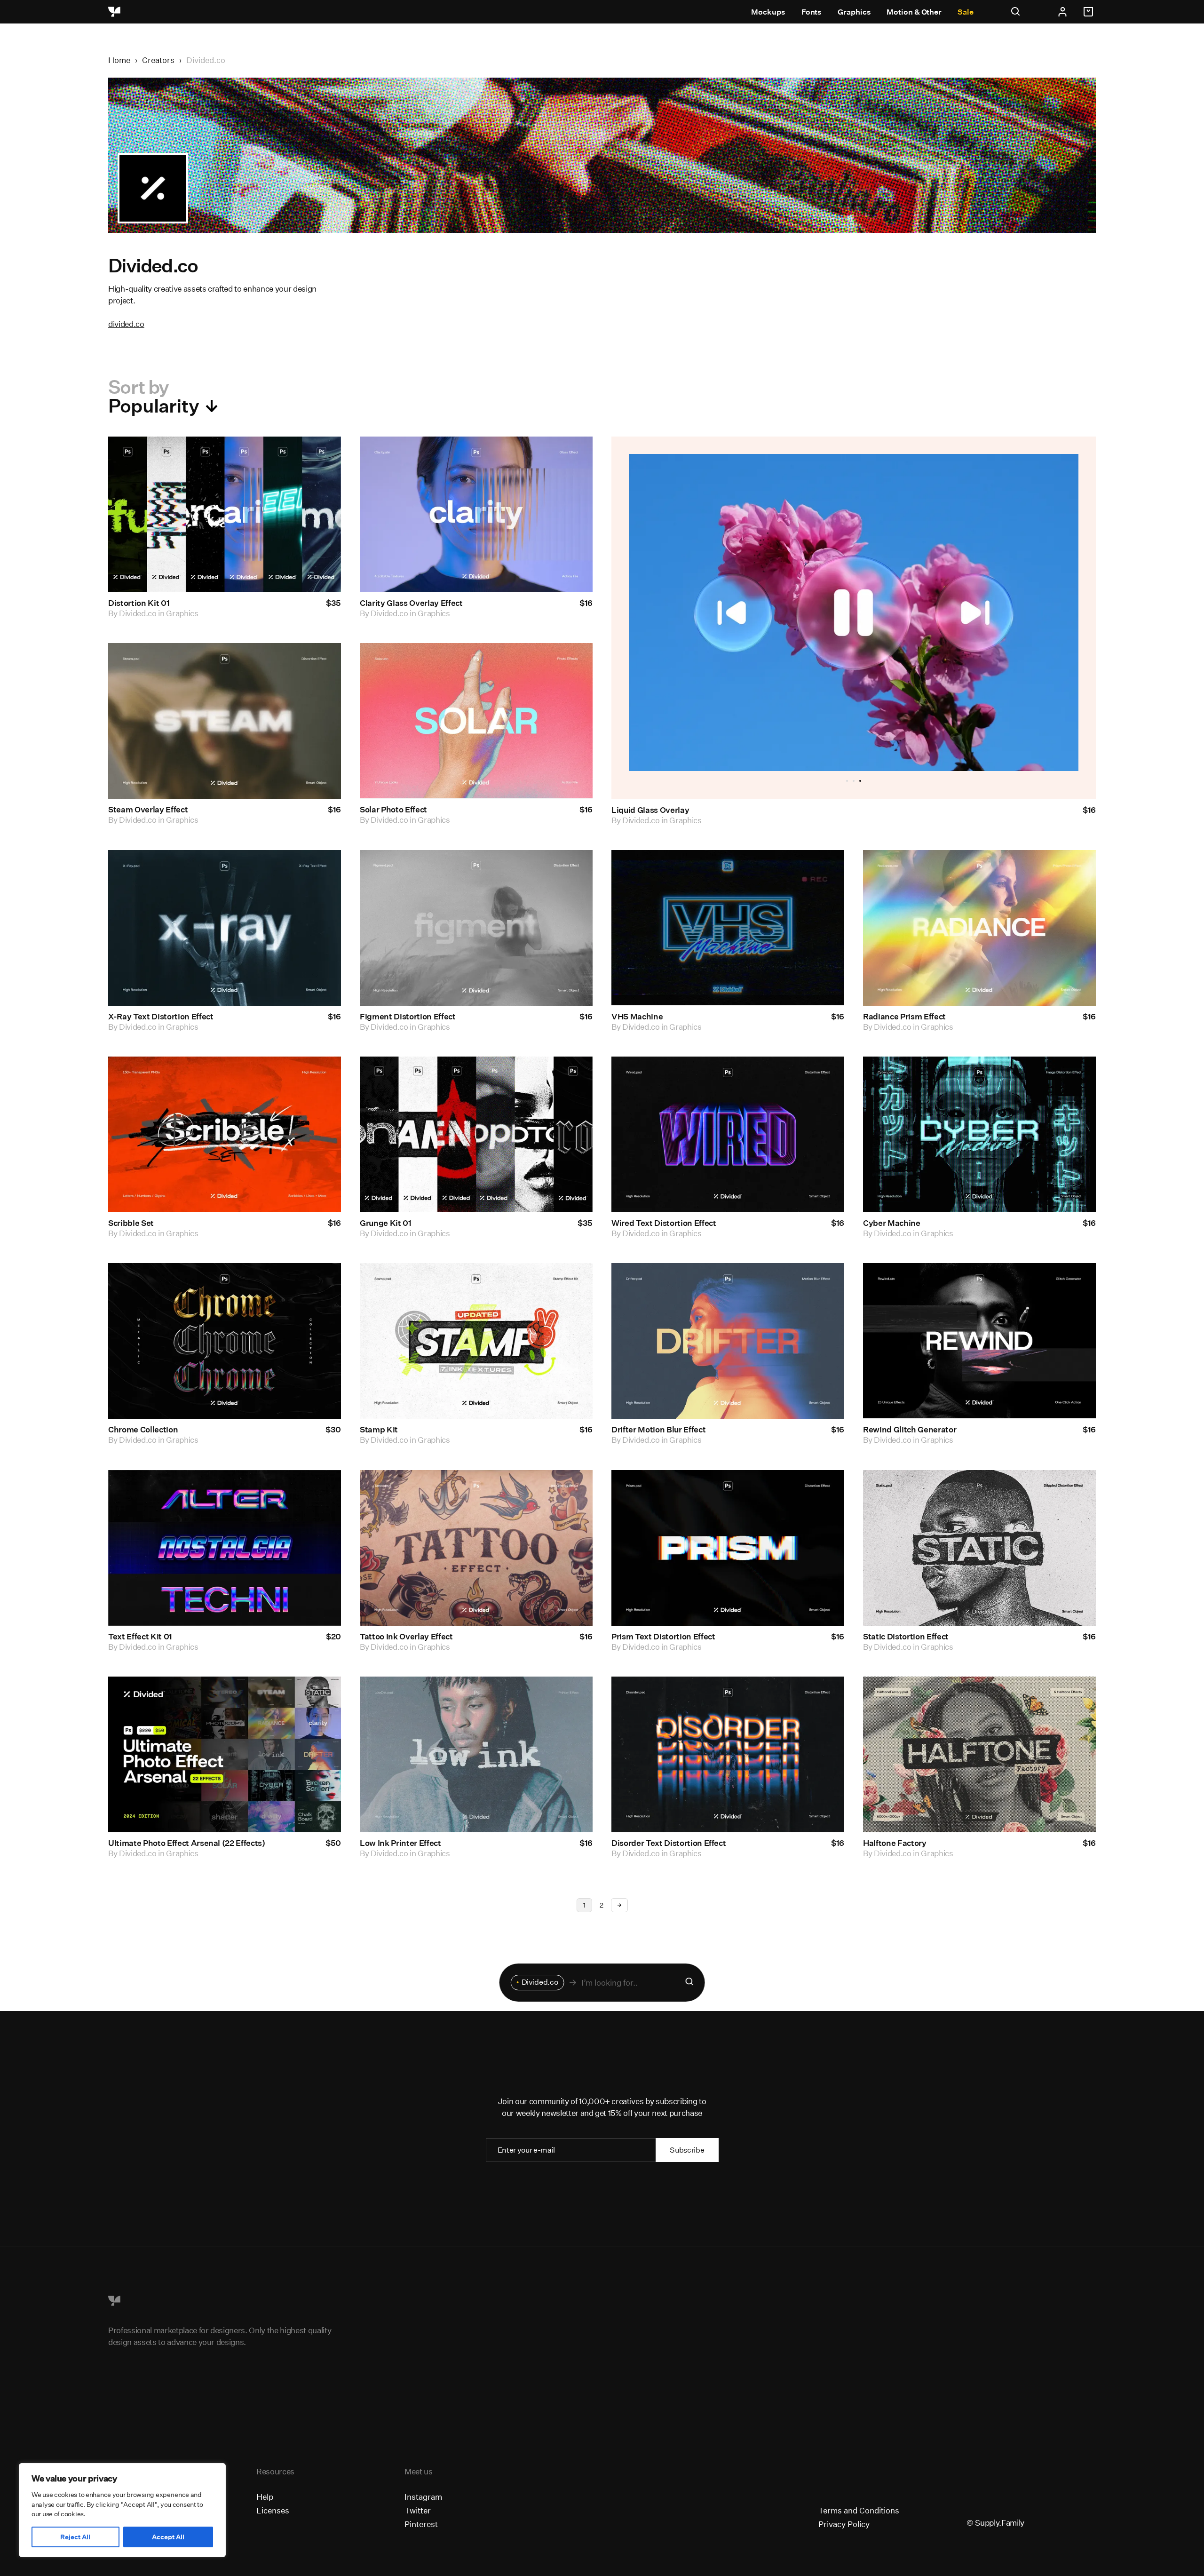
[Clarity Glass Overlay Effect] (476, 514)
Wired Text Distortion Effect (664, 1223)
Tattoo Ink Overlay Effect (406, 1636)
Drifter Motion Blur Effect (658, 1430)
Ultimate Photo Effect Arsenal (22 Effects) (187, 1843)
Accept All (168, 2537)
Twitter (418, 2510)
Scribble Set (131, 1223)
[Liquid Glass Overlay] (854, 612)
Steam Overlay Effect (148, 810)
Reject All (75, 2537)
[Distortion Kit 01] (225, 514)
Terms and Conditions (859, 2510)
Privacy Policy (844, 2524)
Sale (966, 12)
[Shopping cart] (1090, 12)
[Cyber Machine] (979, 1134)
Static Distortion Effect (906, 1636)
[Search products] (689, 1983)
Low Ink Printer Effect (400, 1843)
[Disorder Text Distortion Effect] (728, 1754)
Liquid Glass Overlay (650, 810)
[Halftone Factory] (979, 1754)
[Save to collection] (321, 456)
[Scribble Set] (225, 1134)
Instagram (423, 2497)
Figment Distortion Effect (408, 1016)
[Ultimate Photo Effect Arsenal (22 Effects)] (225, 1754)
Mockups (768, 12)
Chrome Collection (143, 1430)
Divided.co (138, 613)
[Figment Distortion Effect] (476, 928)
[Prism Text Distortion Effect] (728, 1548)
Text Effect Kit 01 (140, 1636)
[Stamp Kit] (476, 1341)
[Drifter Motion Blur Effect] (728, 1341)
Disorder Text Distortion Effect (669, 1843)
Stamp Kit (379, 1430)
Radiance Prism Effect (904, 1016)
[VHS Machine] (728, 928)
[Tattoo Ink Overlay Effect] (476, 1548)
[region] (122, 2510)
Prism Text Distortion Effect (663, 1636)
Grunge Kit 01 (386, 1223)
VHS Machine (637, 1016)
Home (119, 60)
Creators (158, 60)
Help (265, 2497)
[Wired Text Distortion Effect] (728, 1134)
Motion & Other (914, 12)
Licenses (273, 2510)
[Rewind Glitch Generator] (979, 1341)
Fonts (812, 12)
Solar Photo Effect (393, 810)
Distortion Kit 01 (139, 603)
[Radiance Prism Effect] (979, 928)
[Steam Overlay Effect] (225, 721)
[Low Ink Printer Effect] (476, 1754)
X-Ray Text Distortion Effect (161, 1016)
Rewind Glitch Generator (910, 1430)
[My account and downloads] (1062, 12)
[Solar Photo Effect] (476, 721)
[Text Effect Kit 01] (225, 1548)
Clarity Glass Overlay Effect (411, 603)
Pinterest (421, 2524)
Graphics (854, 12)
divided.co (126, 324)
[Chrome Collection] (225, 1341)
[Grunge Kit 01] (476, 1134)
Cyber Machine (892, 1223)
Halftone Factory (895, 1843)
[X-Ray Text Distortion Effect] (225, 928)
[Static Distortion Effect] (979, 1548)
